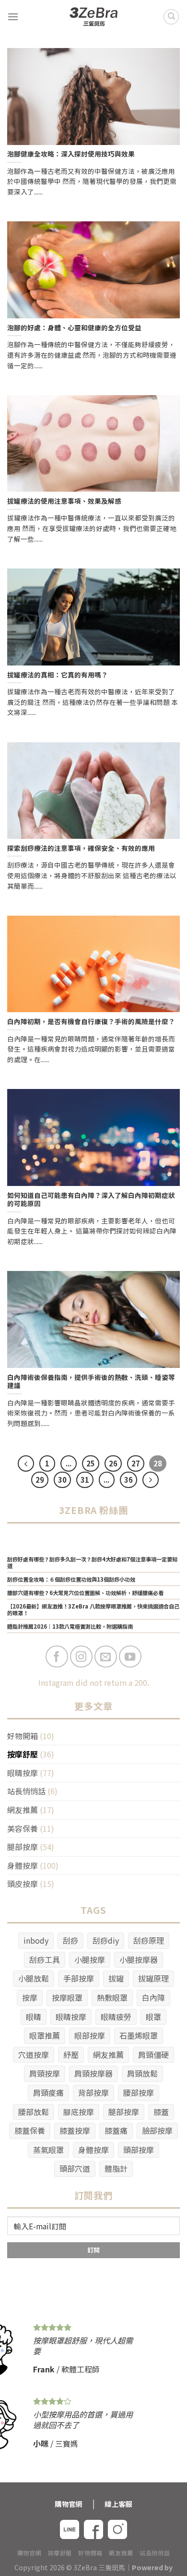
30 (62, 1480)
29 (40, 1480)
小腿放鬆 (34, 1978)
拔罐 (116, 1978)
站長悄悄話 (26, 1791)
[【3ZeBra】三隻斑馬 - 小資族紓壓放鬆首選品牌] (93, 17)
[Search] (171, 17)
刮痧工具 (45, 1959)
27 (136, 1463)
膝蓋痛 (116, 2130)
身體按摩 (23, 1865)
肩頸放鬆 (142, 2073)
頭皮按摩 (23, 1884)
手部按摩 (79, 1978)
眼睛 (34, 2017)
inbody (36, 1940)
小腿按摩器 (139, 1959)
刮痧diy (106, 1940)
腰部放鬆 (34, 2112)
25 (91, 1463)
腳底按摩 (79, 2112)
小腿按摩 (90, 1959)
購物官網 (29, 2553)
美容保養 (23, 1828)
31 (85, 1480)
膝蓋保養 (30, 2130)
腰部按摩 (139, 2092)
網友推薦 (23, 1810)
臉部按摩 (157, 2130)
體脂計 (116, 2168)
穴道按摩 (34, 2055)
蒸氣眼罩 (48, 2150)
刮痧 (70, 1940)
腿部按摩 (23, 1847)
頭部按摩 (139, 2150)
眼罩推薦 (45, 2035)
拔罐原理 (153, 1978)
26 (113, 1463)
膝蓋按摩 (75, 2130)
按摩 (30, 1997)
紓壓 (71, 2055)
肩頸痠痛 (48, 2092)
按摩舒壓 (23, 1754)
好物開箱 (23, 1736)
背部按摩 (93, 2092)
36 (129, 1480)
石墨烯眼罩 (139, 2035)
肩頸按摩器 (93, 2073)
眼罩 (153, 2017)
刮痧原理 (149, 1940)
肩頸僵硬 (153, 2055)
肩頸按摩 (45, 2073)
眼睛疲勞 (116, 2017)
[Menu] (13, 17)
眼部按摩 (90, 2035)
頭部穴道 (75, 2168)
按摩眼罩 (67, 1997)
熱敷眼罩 (112, 1997)
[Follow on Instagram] (81, 1657)
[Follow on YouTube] (130, 1657)
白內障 (153, 1997)
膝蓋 (161, 2112)
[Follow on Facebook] (57, 1657)
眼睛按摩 (23, 1773)
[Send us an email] (106, 1657)
